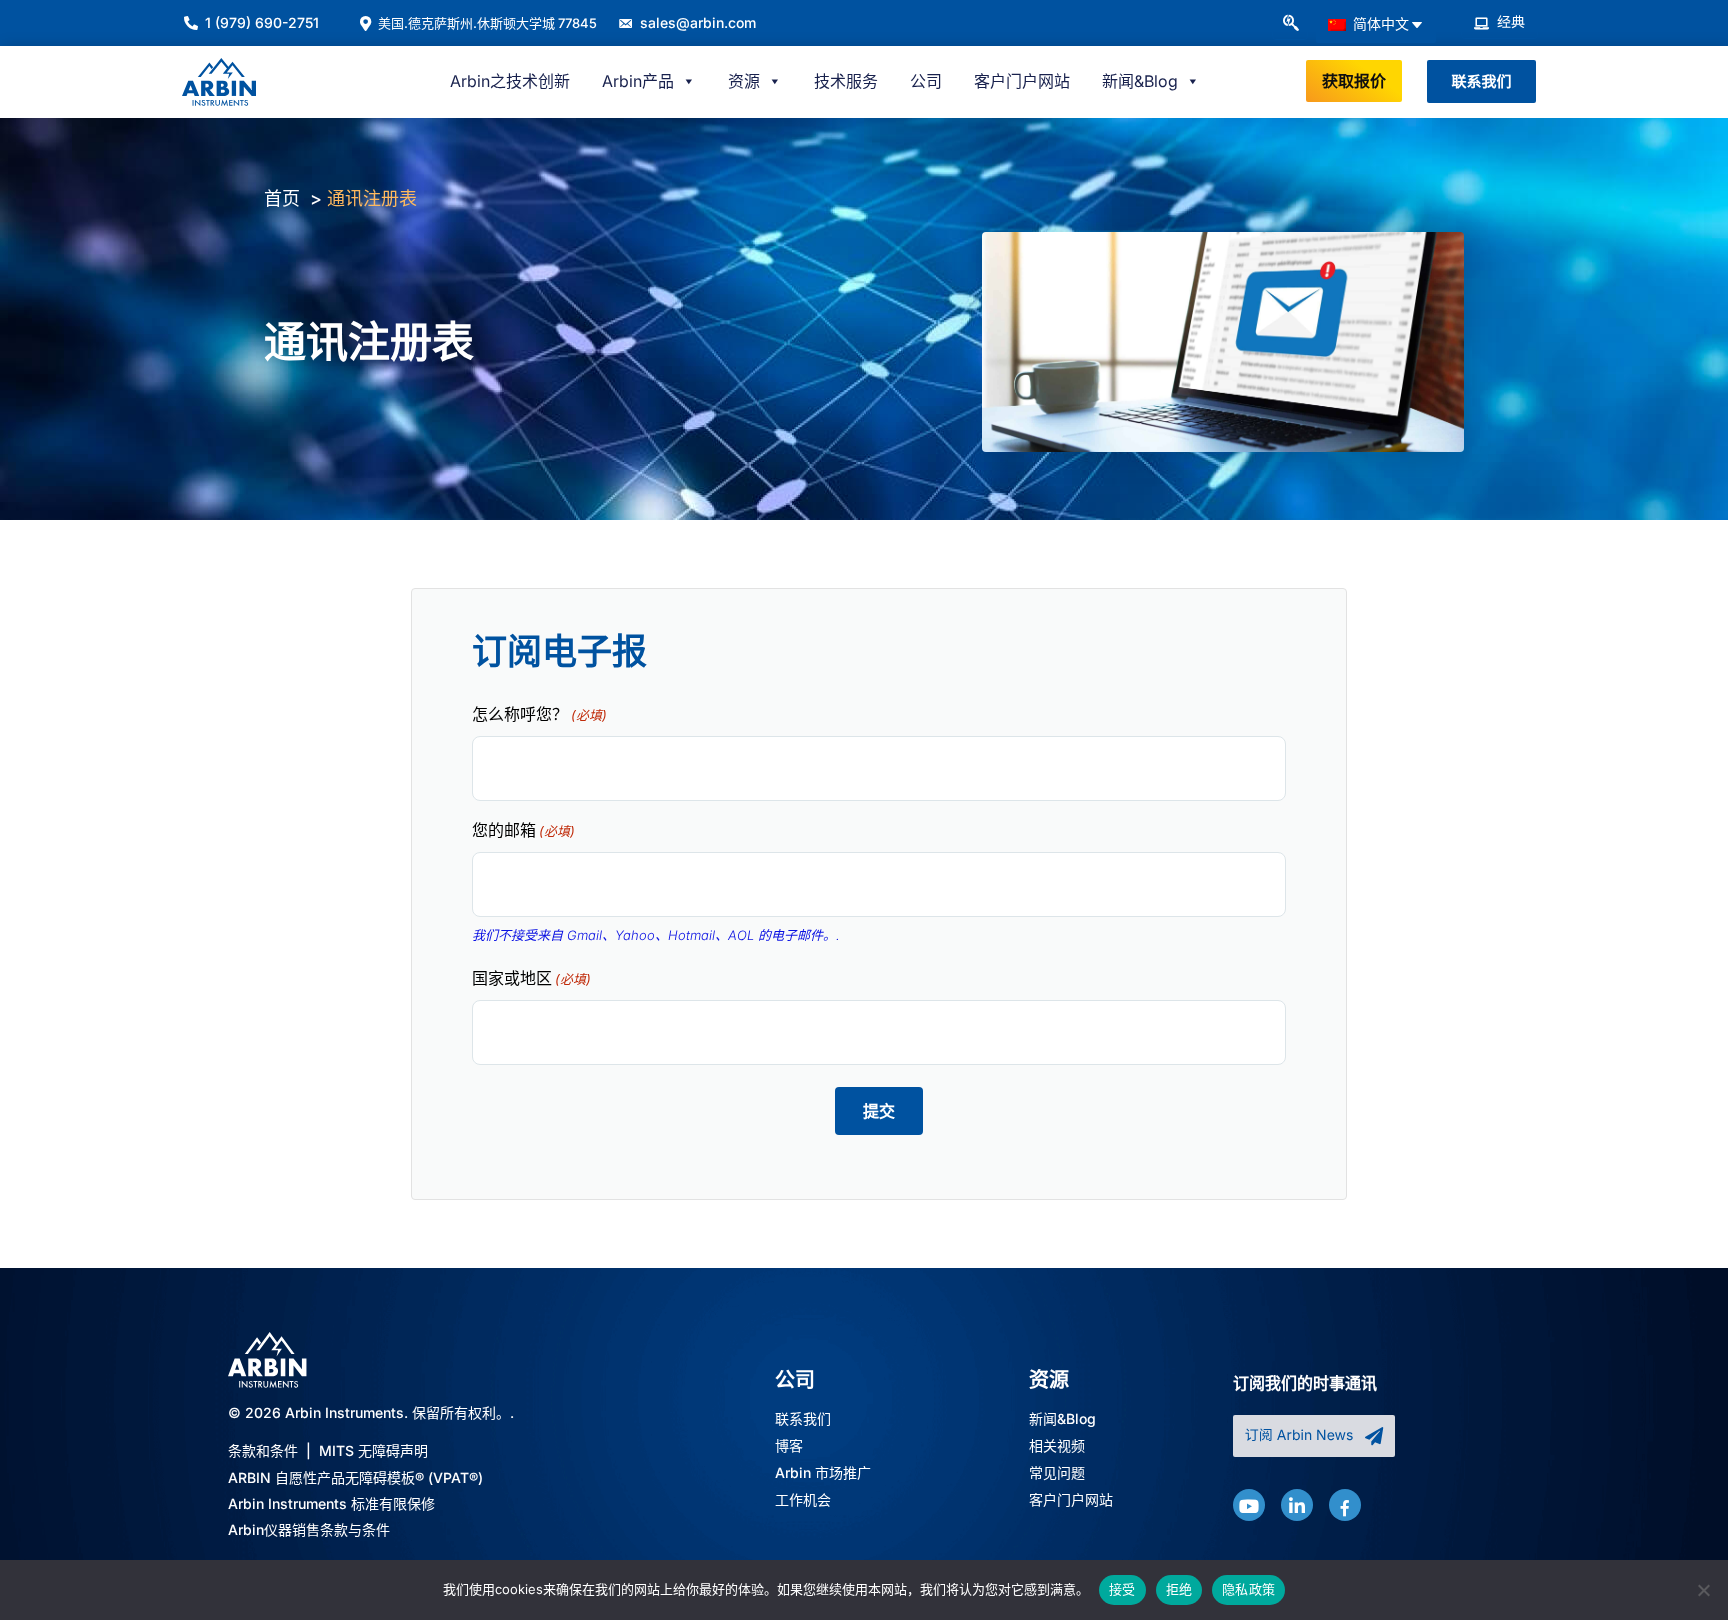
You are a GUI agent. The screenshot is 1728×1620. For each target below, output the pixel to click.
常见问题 (1057, 1473)
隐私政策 (1248, 1589)
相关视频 (1057, 1446)
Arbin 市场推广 (823, 1473)
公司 (926, 81)
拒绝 (1179, 1589)
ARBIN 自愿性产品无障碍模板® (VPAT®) (355, 1477)
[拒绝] (1703, 1590)
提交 (879, 1111)
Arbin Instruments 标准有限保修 (331, 1503)
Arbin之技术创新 (510, 81)
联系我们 (803, 1419)
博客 (789, 1446)
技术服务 (846, 81)
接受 (1122, 1589)
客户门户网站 (1022, 81)
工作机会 (803, 1500)
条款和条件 (263, 1450)
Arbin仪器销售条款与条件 (309, 1529)
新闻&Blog (1062, 1419)
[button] (1290, 24)
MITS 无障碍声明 (373, 1450)
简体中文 (1379, 23)
